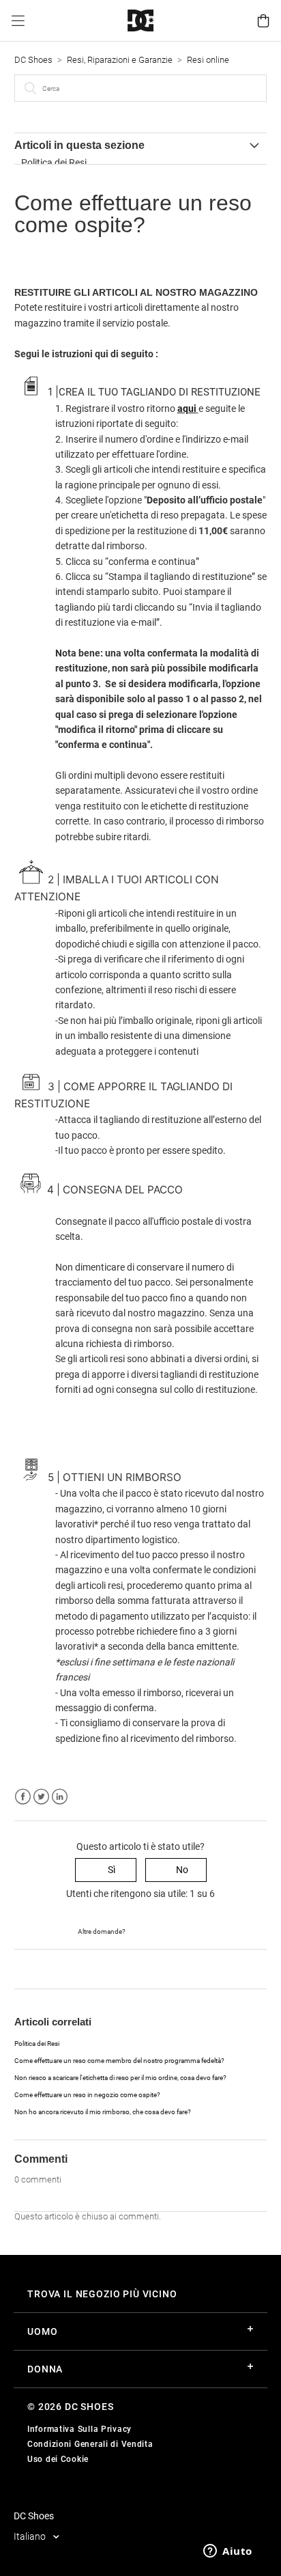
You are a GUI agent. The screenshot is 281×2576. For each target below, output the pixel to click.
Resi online (208, 60)
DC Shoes (33, 60)
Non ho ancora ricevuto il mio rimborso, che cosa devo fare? (103, 2112)
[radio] (106, 1870)
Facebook (23, 1797)
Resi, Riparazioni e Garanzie (120, 60)
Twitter (41, 1797)
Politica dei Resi (54, 163)
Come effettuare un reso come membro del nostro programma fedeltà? (119, 2061)
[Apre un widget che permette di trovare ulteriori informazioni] (228, 2552)
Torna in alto (41, 1968)
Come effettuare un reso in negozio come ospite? (87, 2095)
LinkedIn (60, 1797)
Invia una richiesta (165, 1930)
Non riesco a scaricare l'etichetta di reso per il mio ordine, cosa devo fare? (120, 2078)
